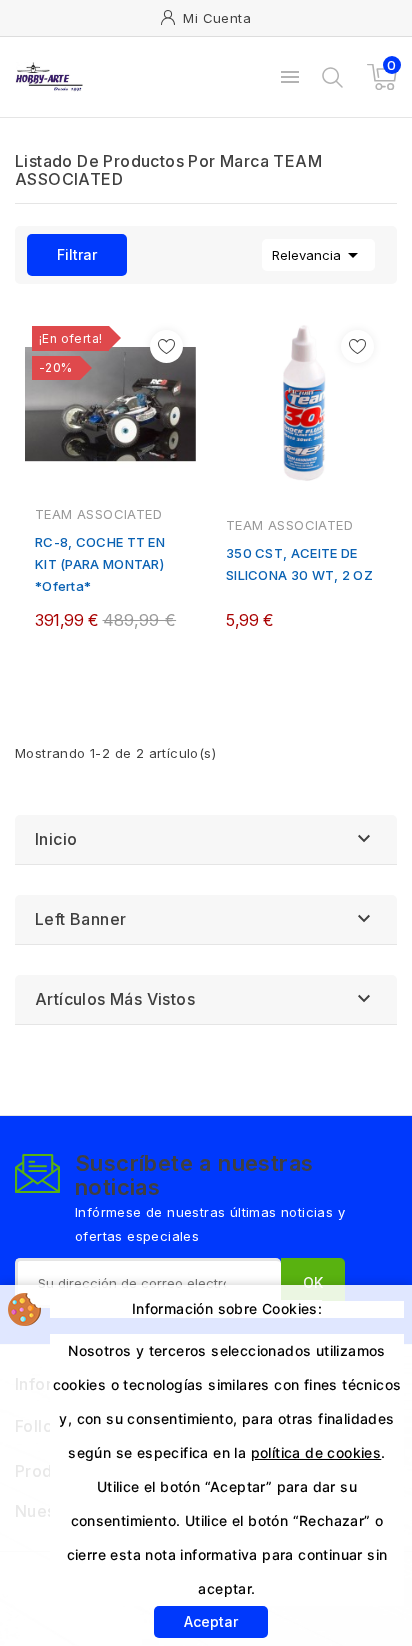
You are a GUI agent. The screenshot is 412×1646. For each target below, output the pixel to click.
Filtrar (62, 255)
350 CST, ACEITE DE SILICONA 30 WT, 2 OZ (299, 564)
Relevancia (318, 255)
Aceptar (211, 1621)
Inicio (56, 839)
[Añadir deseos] (166, 346)
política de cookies (316, 1452)
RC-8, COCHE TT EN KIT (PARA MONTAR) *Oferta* (100, 564)
